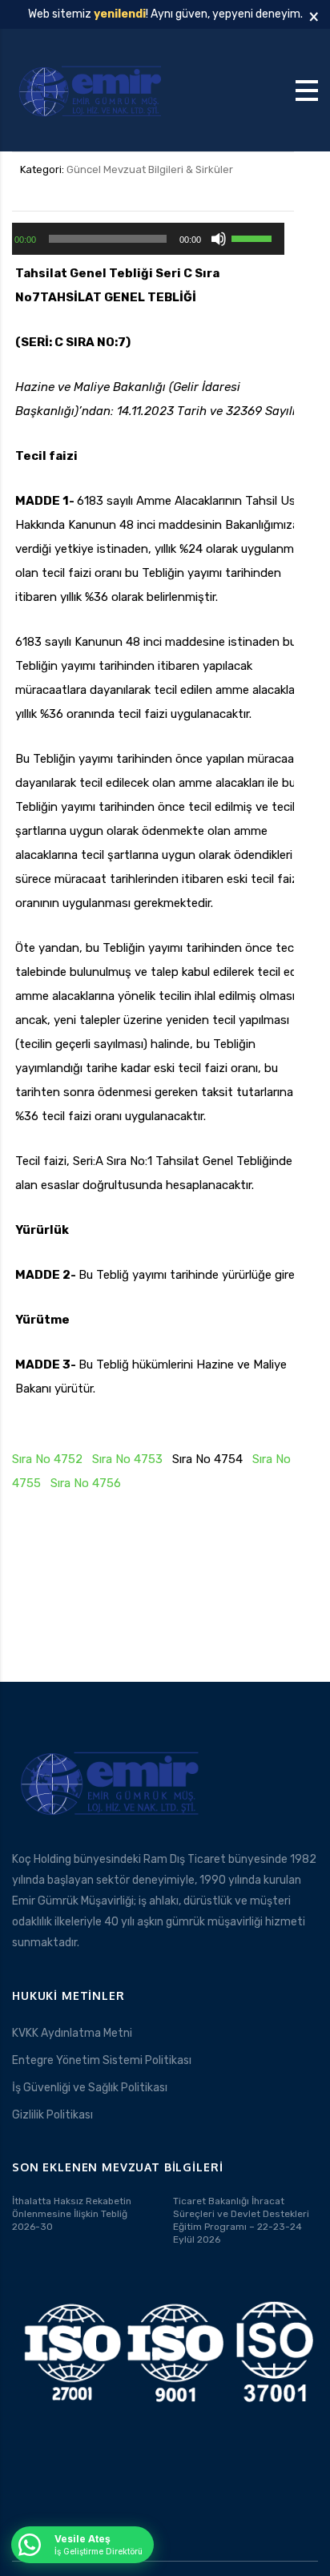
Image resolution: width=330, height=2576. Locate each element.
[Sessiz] (219, 239)
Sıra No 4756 (86, 1483)
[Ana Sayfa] (92, 89)
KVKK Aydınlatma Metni (72, 2033)
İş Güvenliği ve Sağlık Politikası (90, 2088)
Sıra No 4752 (47, 1459)
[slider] (254, 237)
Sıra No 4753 (127, 1459)
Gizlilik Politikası (52, 2115)
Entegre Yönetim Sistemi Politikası (102, 2060)
